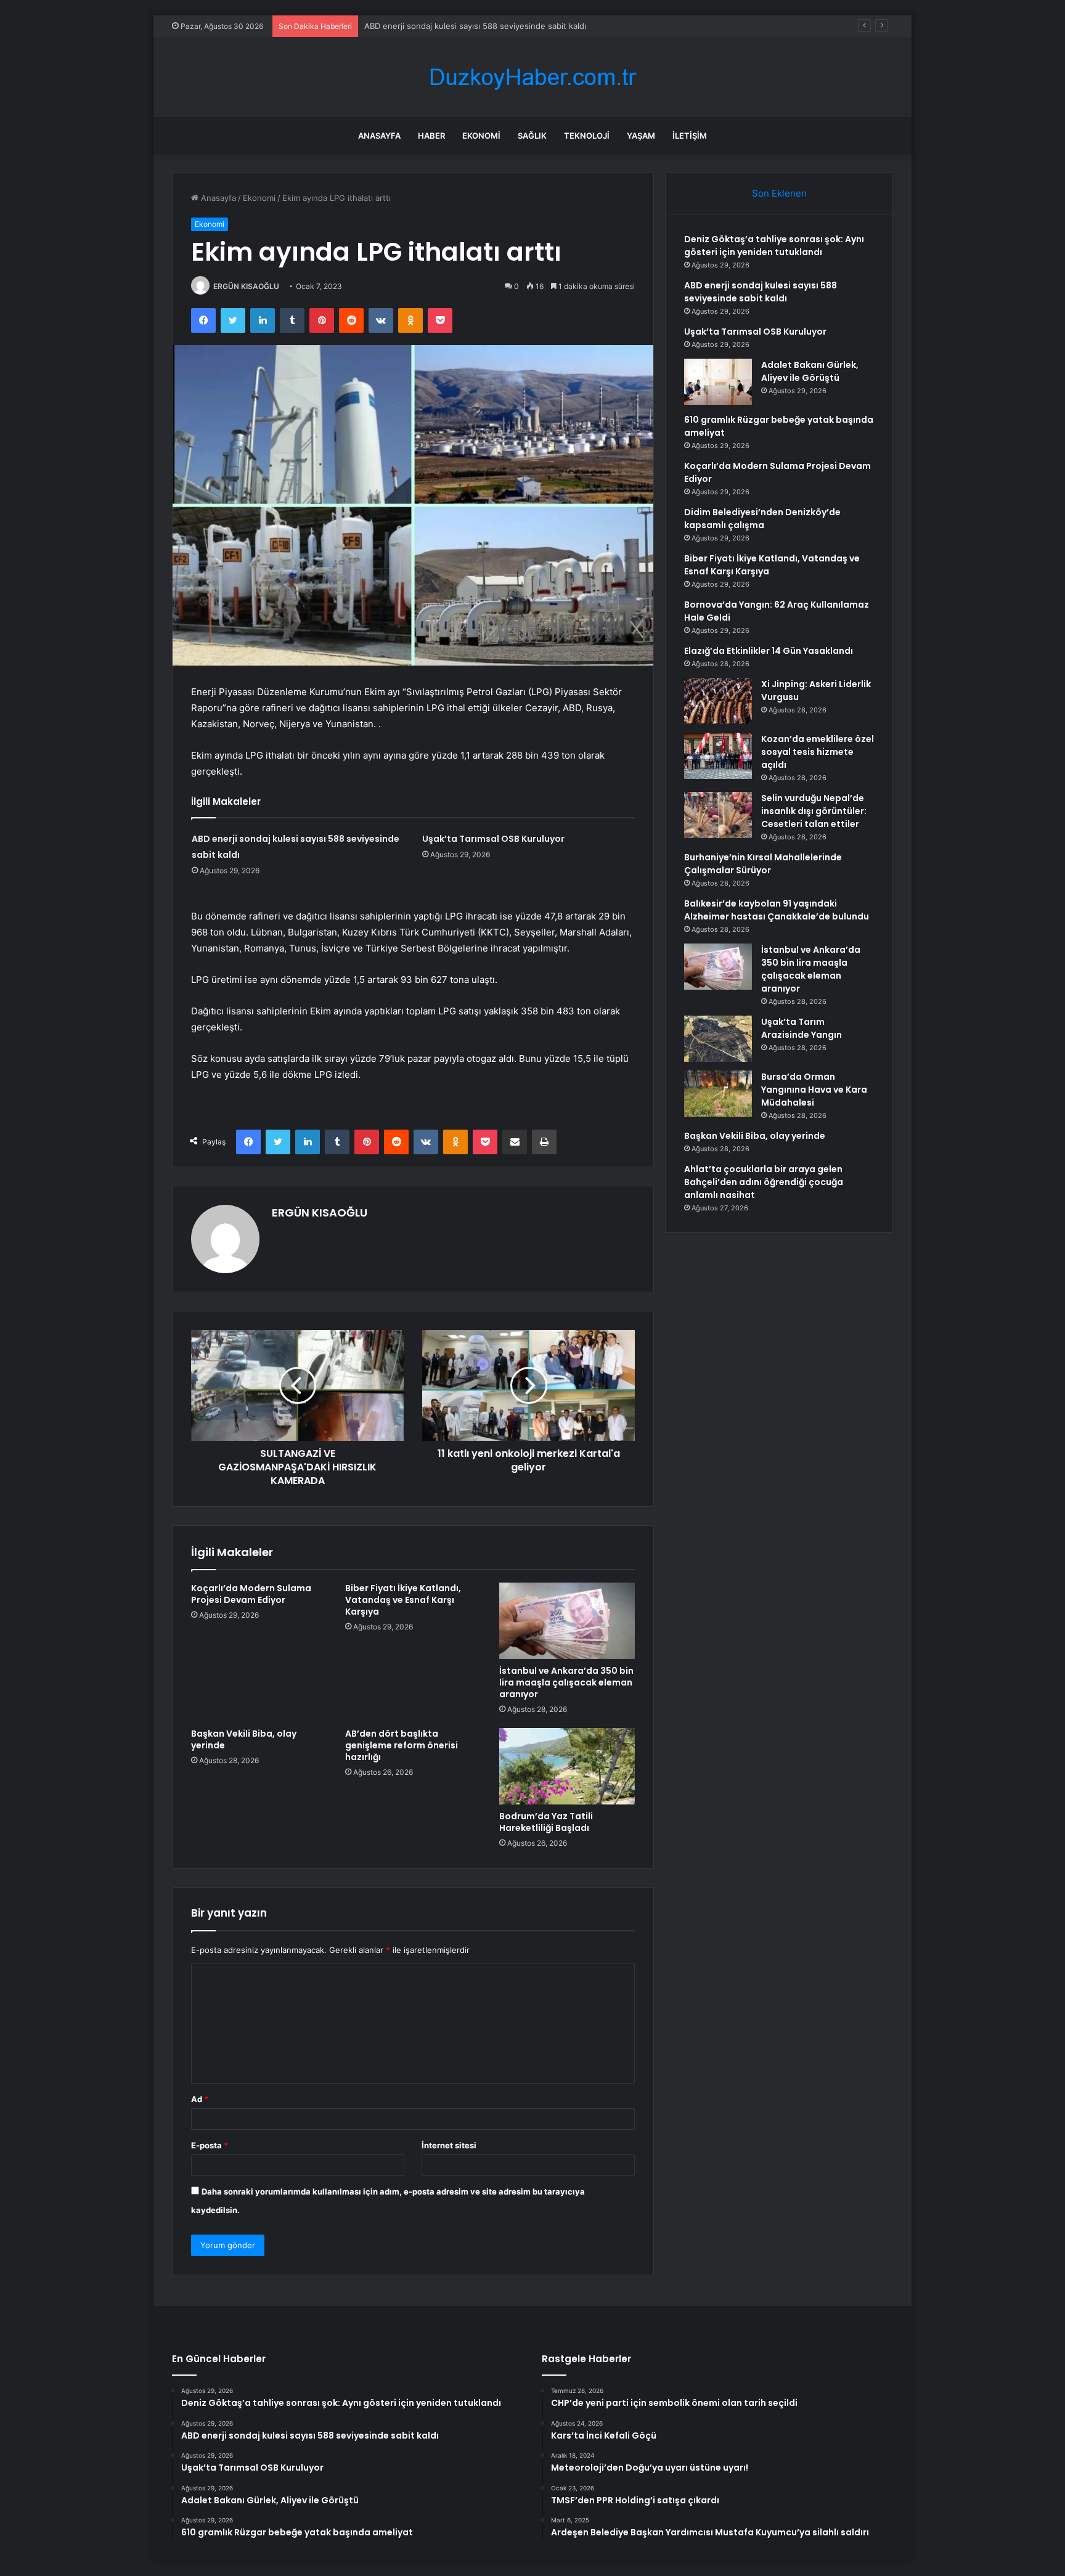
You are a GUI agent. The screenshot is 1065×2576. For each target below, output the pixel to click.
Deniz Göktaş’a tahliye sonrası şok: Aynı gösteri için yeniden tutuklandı (774, 246)
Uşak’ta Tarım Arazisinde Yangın (802, 1028)
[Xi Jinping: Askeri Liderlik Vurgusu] (718, 701)
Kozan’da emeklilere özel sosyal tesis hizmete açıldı (818, 752)
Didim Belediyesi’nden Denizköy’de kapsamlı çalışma (762, 519)
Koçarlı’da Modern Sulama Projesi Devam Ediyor (251, 1594)
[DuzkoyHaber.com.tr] (532, 77)
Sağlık (532, 136)
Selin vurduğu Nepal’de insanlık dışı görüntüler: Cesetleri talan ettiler (814, 811)
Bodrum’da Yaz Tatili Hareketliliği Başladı (546, 1822)
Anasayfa (379, 136)
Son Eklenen (779, 193)
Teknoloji (587, 136)
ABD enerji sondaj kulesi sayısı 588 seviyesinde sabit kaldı (761, 292)
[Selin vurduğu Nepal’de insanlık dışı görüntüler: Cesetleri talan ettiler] (718, 815)
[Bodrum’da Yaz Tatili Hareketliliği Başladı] (567, 1766)
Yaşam (641, 136)
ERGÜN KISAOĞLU (246, 286)
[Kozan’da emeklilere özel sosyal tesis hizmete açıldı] (718, 756)
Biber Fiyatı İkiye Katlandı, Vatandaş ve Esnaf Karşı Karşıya (403, 1600)
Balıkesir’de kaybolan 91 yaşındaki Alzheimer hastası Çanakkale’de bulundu (777, 910)
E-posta (210, 2145)
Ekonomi (481, 136)
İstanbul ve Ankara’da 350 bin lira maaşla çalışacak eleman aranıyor (566, 1682)
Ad (200, 2099)
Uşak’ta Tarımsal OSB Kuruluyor (424, 26)
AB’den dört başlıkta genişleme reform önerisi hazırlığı (402, 1745)
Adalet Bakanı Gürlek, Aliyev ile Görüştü (810, 371)
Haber (431, 136)
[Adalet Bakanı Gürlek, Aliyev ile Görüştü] (718, 382)
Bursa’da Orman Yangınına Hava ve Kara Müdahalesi (814, 1090)
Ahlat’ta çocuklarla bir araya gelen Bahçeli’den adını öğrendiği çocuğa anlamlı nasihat (764, 1182)
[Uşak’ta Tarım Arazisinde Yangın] (718, 1039)
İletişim (690, 136)
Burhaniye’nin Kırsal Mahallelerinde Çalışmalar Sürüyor (763, 864)
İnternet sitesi (449, 2145)
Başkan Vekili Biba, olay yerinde (244, 1739)
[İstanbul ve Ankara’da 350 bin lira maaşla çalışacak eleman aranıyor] (567, 1621)
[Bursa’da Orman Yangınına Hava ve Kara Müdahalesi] (718, 1094)
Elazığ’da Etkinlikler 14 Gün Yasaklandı (769, 651)
